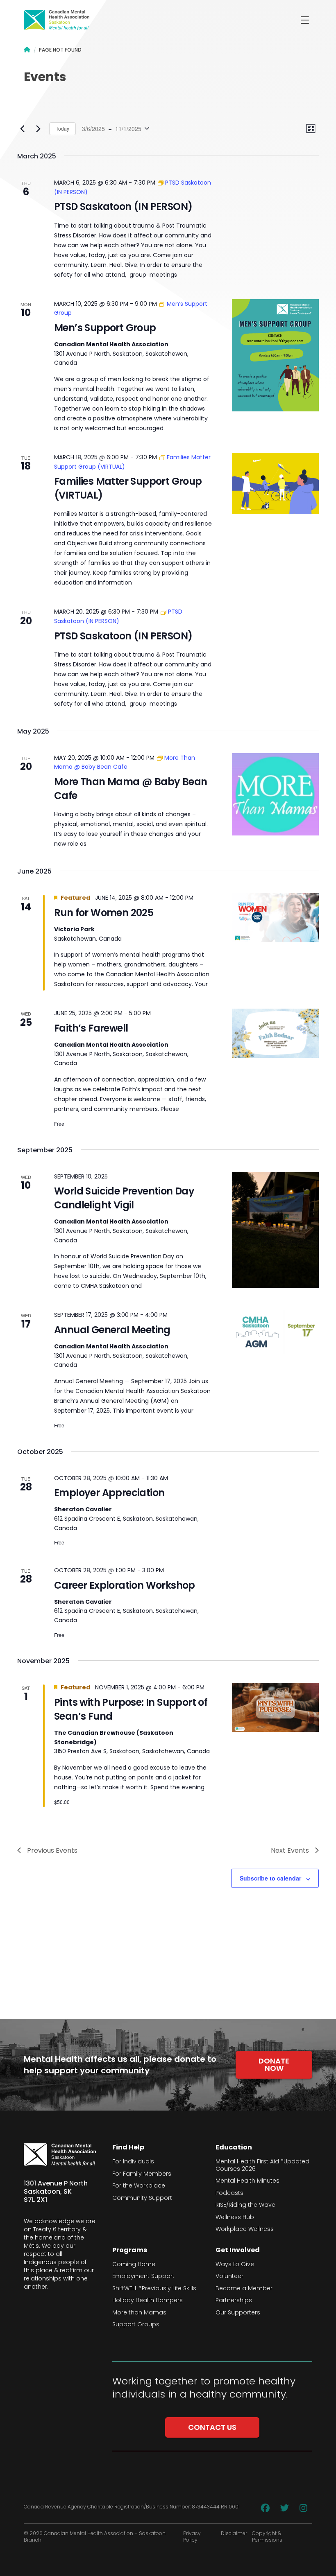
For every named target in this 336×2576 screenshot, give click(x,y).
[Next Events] (38, 129)
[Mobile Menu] (305, 20)
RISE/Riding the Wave (245, 2205)
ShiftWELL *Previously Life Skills (154, 2289)
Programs (130, 2250)
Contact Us (212, 2427)
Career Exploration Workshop (125, 1585)
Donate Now (274, 2065)
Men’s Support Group (105, 328)
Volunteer (229, 2276)
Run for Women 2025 (104, 913)
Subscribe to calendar (270, 1878)
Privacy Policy (192, 2537)
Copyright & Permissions (267, 2537)
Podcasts (229, 2193)
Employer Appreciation (109, 1493)
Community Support (142, 2198)
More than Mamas (139, 2313)
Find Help (128, 2147)
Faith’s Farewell (91, 1028)
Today (62, 128)
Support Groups (136, 2325)
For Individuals (133, 2162)
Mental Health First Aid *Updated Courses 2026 (262, 2165)
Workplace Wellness (245, 2229)
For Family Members (142, 2174)
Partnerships (234, 2301)
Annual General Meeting (112, 1330)
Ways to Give (235, 2264)
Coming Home (134, 2264)
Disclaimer (234, 2533)
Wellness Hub (235, 2217)
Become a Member (244, 2289)
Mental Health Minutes (247, 2181)
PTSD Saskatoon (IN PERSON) (123, 207)
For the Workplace (139, 2186)
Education (234, 2147)
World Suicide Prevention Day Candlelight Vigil (124, 1198)
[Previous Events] (22, 129)
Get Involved (238, 2250)
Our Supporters (238, 2313)
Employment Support (143, 2276)
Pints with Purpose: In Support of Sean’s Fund (131, 1709)
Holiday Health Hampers (148, 2301)
